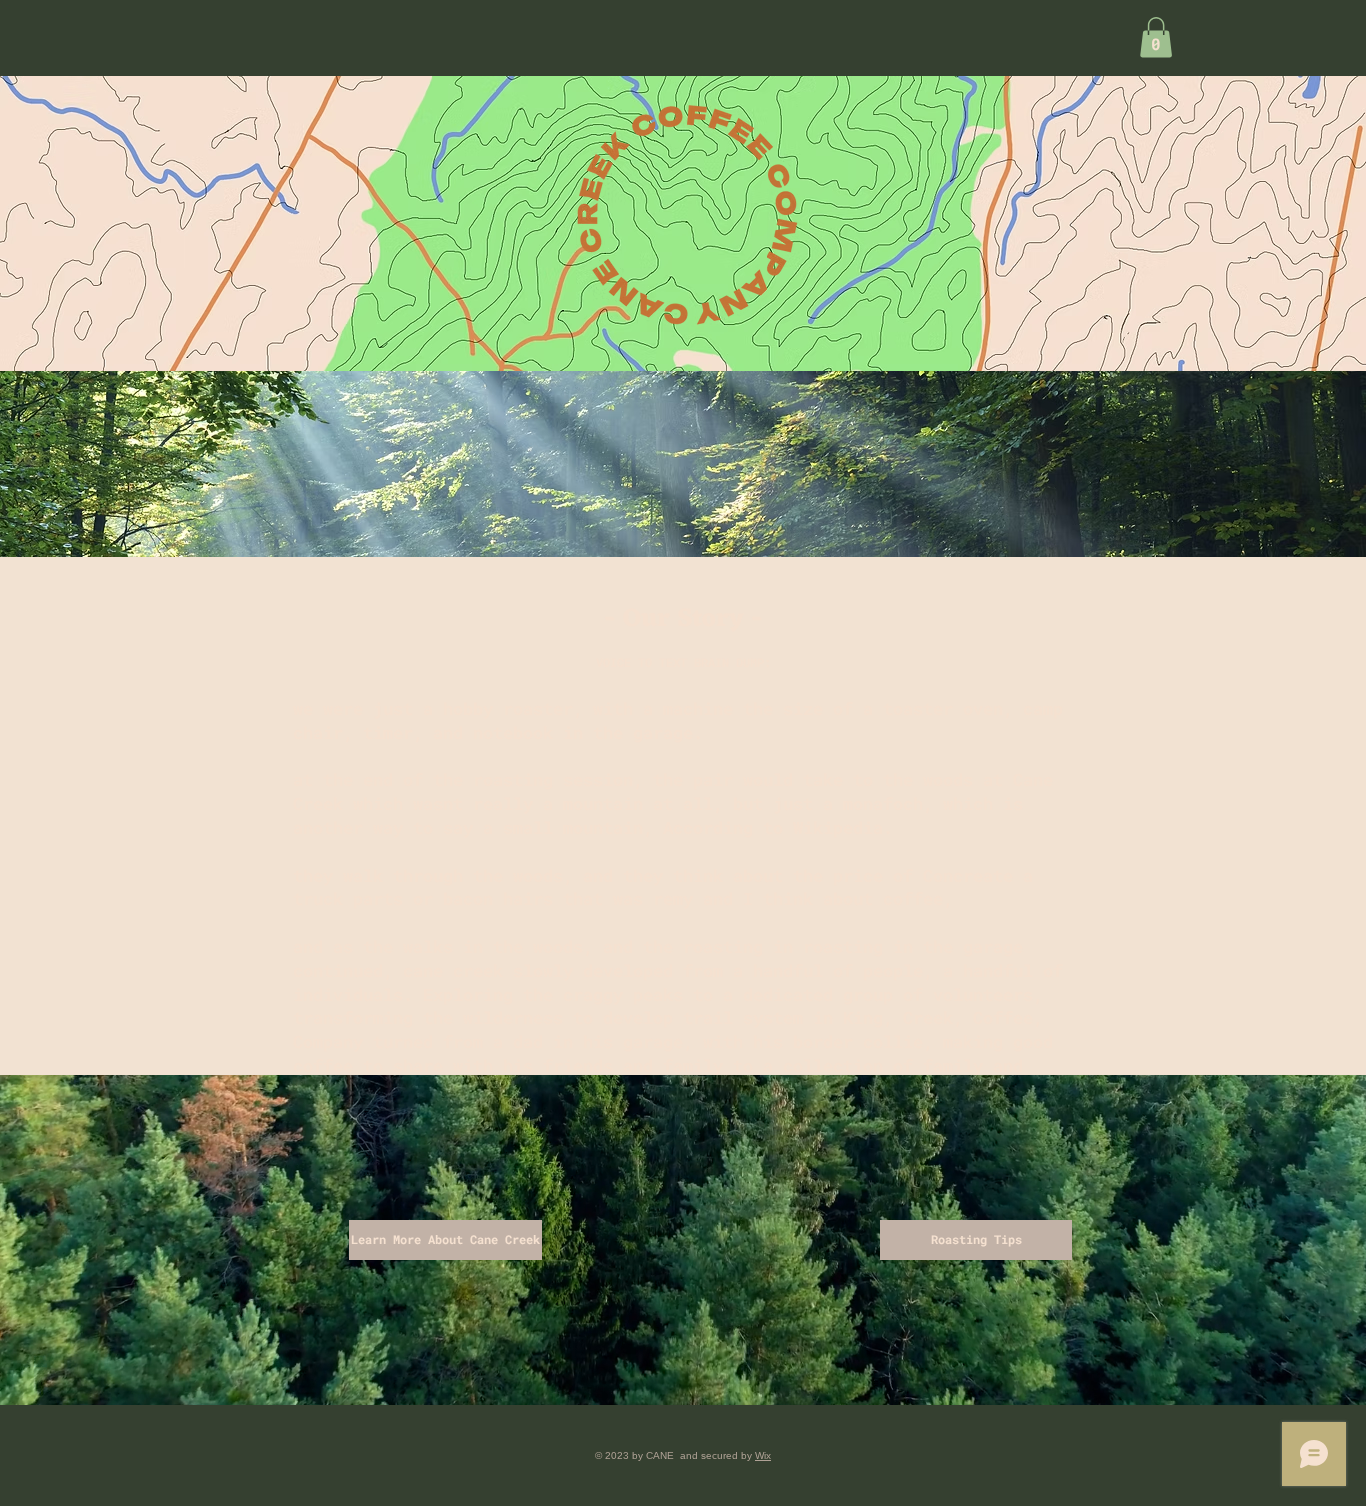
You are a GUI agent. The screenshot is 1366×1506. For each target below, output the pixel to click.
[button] (1156, 37)
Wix (763, 1455)
